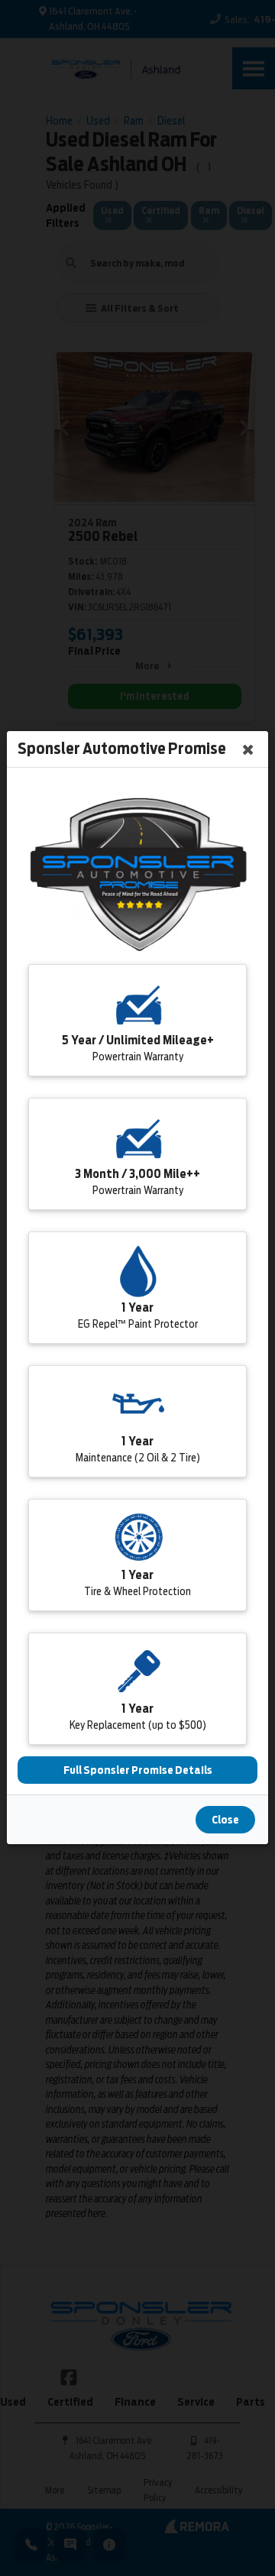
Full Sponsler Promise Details (138, 1771)
